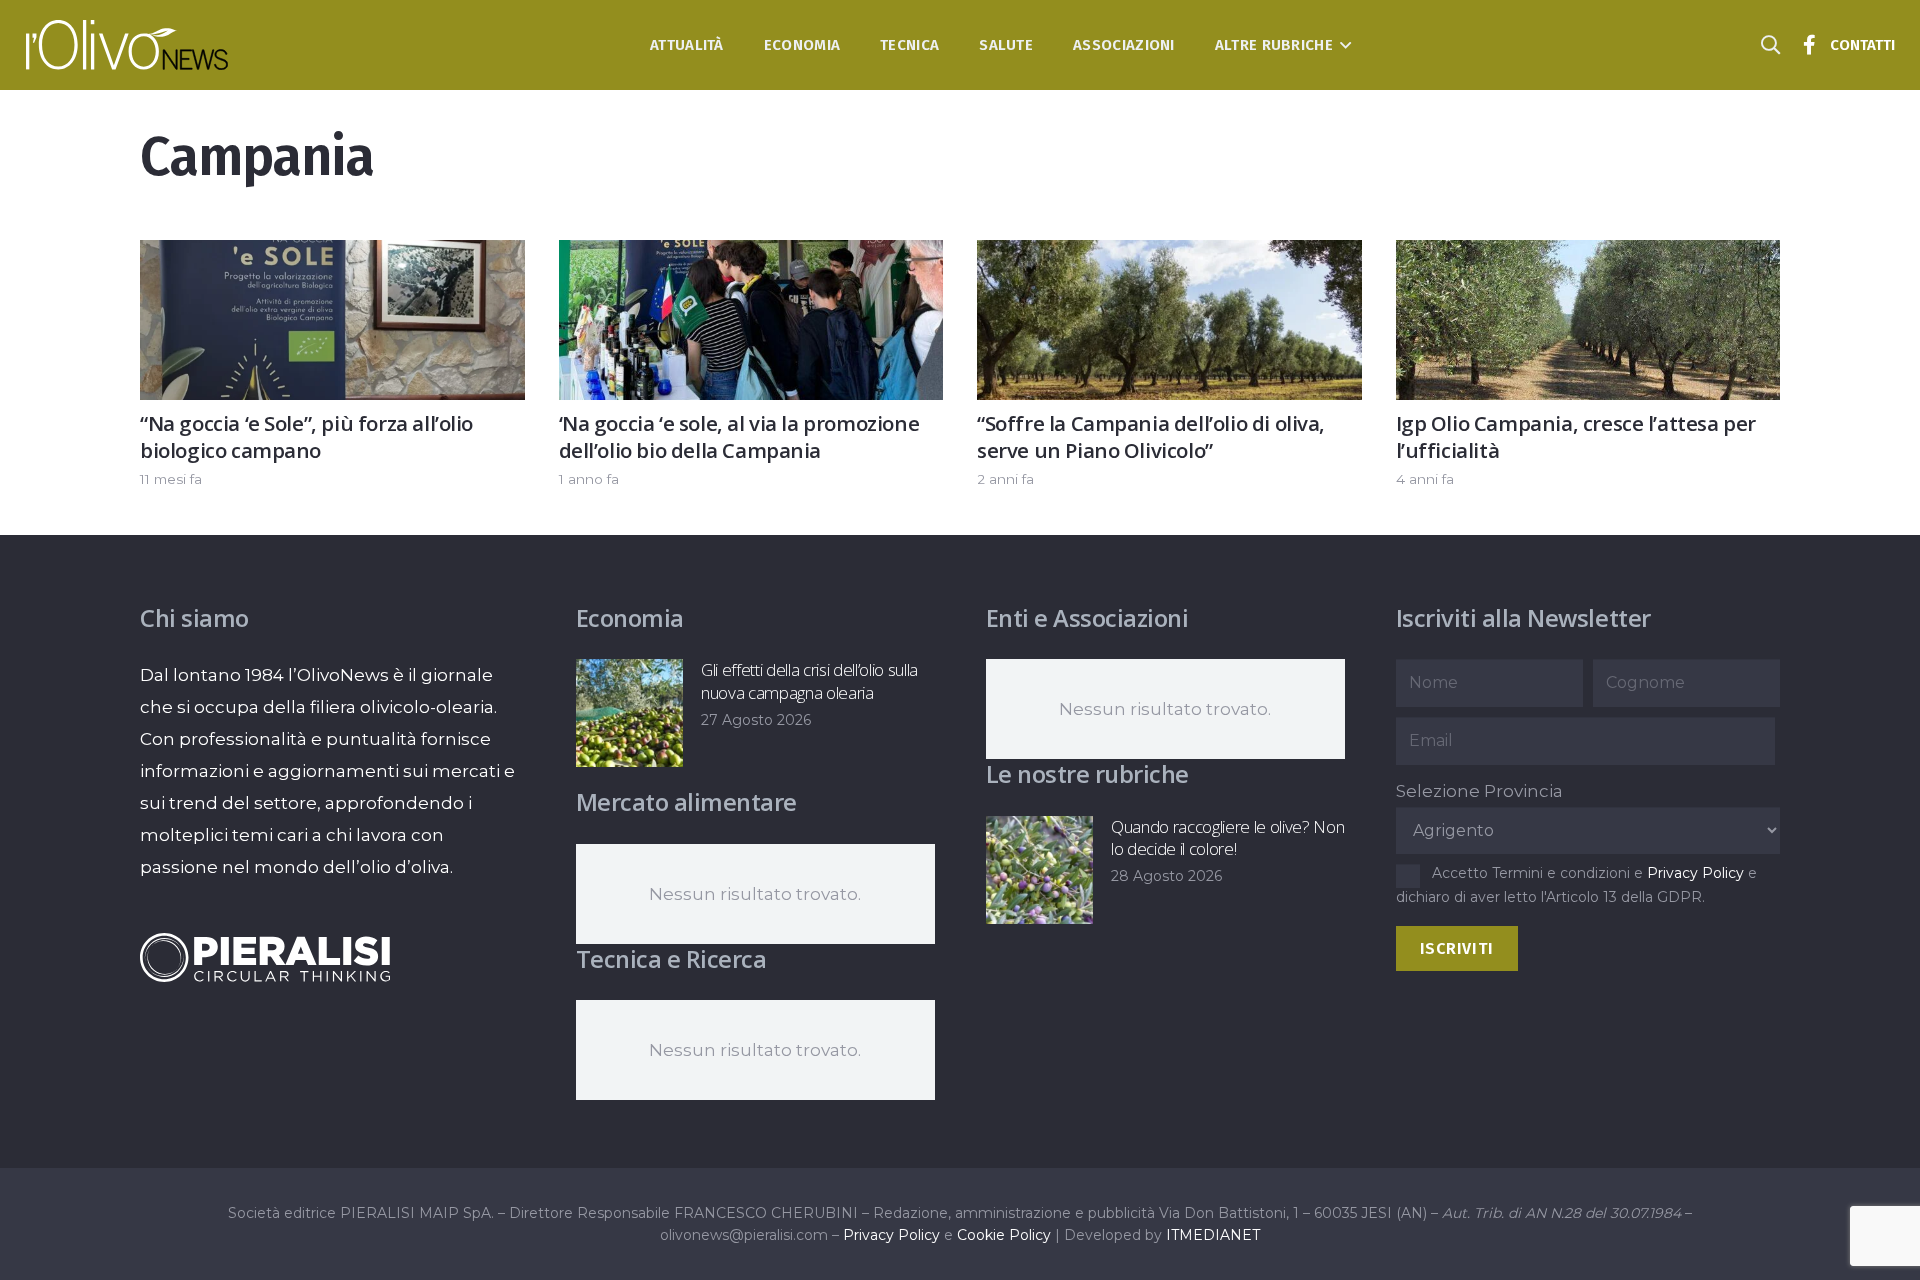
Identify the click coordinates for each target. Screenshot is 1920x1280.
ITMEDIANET (1213, 1235)
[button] (1342, 45)
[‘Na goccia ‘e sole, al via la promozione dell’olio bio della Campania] (751, 256)
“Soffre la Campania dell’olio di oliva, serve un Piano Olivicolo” (1151, 436)
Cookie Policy (1004, 1235)
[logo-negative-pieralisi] (265, 957)
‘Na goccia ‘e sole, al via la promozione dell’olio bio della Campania (739, 436)
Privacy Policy (1695, 873)
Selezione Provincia (1479, 791)
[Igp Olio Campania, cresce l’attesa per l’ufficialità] (1588, 256)
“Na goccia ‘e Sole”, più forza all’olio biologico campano (306, 436)
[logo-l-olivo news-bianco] (127, 45)
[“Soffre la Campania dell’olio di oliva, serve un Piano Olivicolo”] (1169, 256)
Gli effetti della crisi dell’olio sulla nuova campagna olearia (809, 680)
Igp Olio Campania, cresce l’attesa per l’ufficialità (1576, 436)
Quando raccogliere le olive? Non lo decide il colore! (1227, 837)
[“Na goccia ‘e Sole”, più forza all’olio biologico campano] (332, 256)
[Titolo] (1810, 45)
